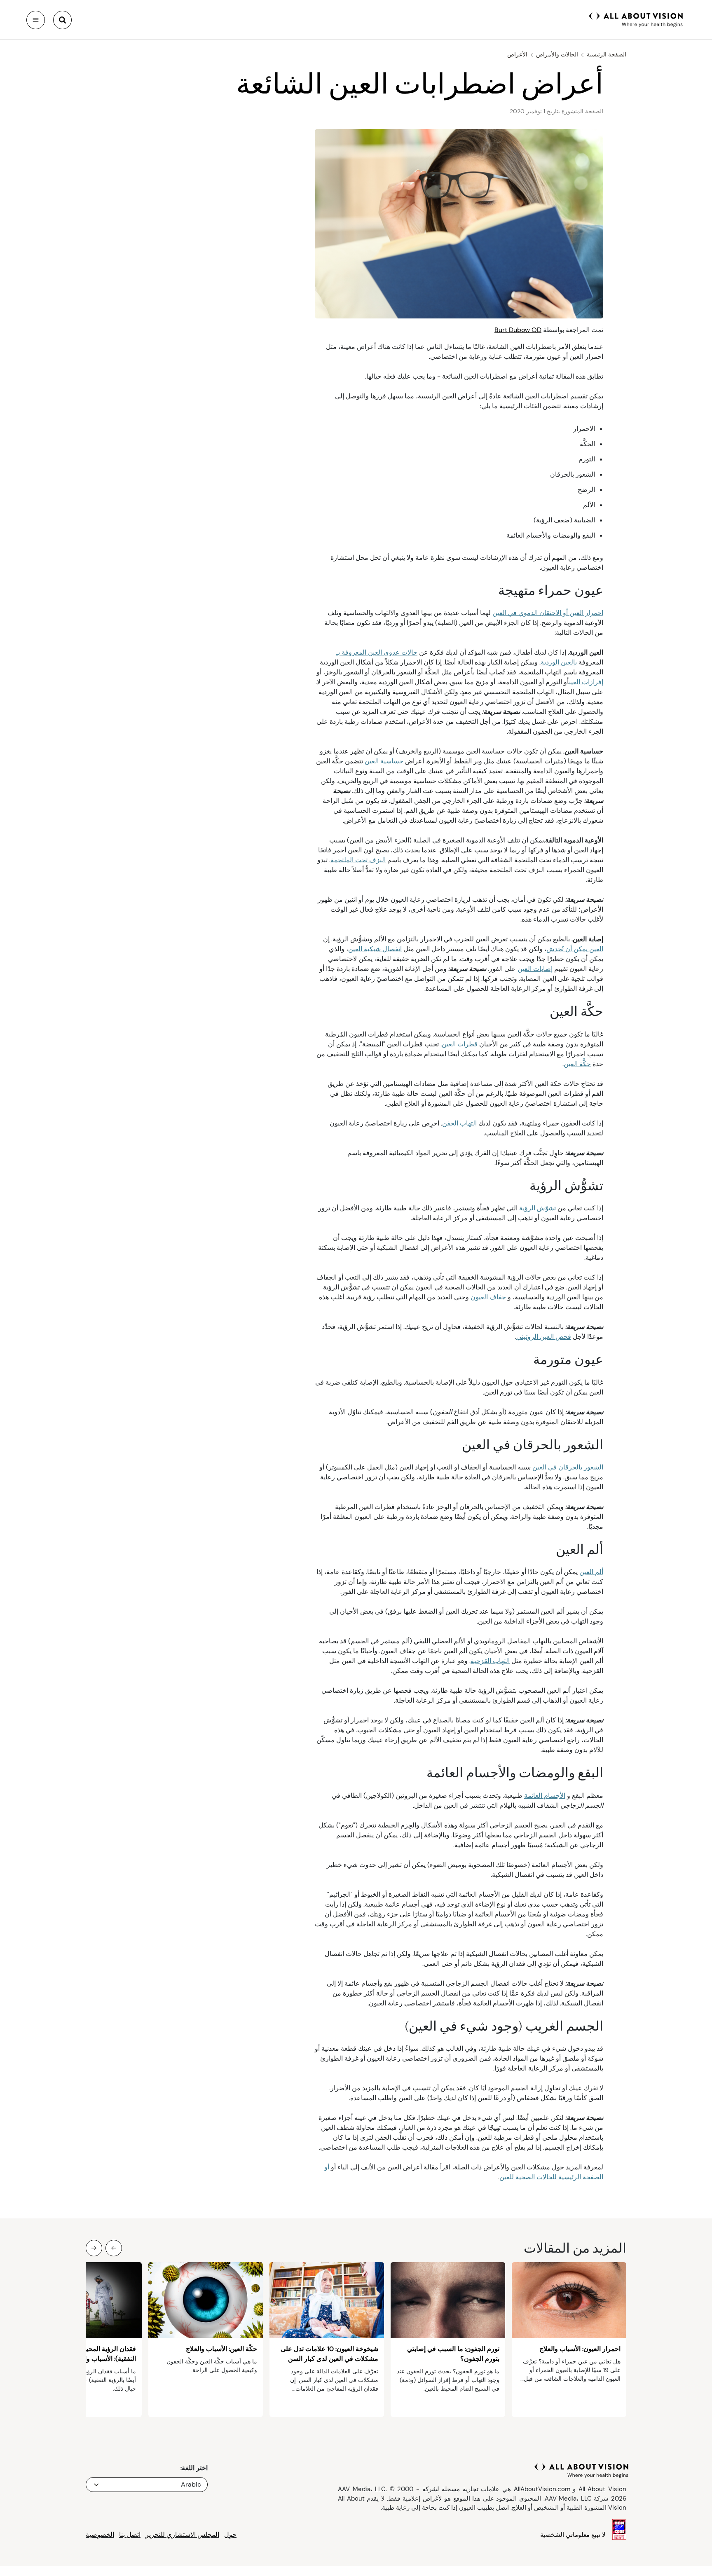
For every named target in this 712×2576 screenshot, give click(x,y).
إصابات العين (535, 969)
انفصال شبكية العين (375, 949)
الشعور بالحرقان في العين (568, 1467)
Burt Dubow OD (518, 330)
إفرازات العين (586, 682)
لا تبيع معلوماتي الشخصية (573, 2535)
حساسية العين (384, 761)
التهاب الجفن (459, 1123)
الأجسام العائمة (545, 1796)
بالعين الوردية (559, 662)
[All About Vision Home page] (636, 19)
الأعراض (517, 54)
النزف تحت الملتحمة (358, 860)
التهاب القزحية (490, 1661)
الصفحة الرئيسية (607, 54)
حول (230, 2535)
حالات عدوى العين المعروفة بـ (377, 652)
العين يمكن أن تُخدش (575, 949)
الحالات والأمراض (557, 54)
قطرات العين (460, 1044)
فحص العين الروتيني (544, 1337)
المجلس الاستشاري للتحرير (182, 2535)
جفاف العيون (488, 1297)
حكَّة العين (577, 1064)
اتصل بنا (130, 2535)
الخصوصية (100, 2535)
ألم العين (591, 1572)
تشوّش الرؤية (538, 1208)
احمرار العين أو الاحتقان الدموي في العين (548, 613)
